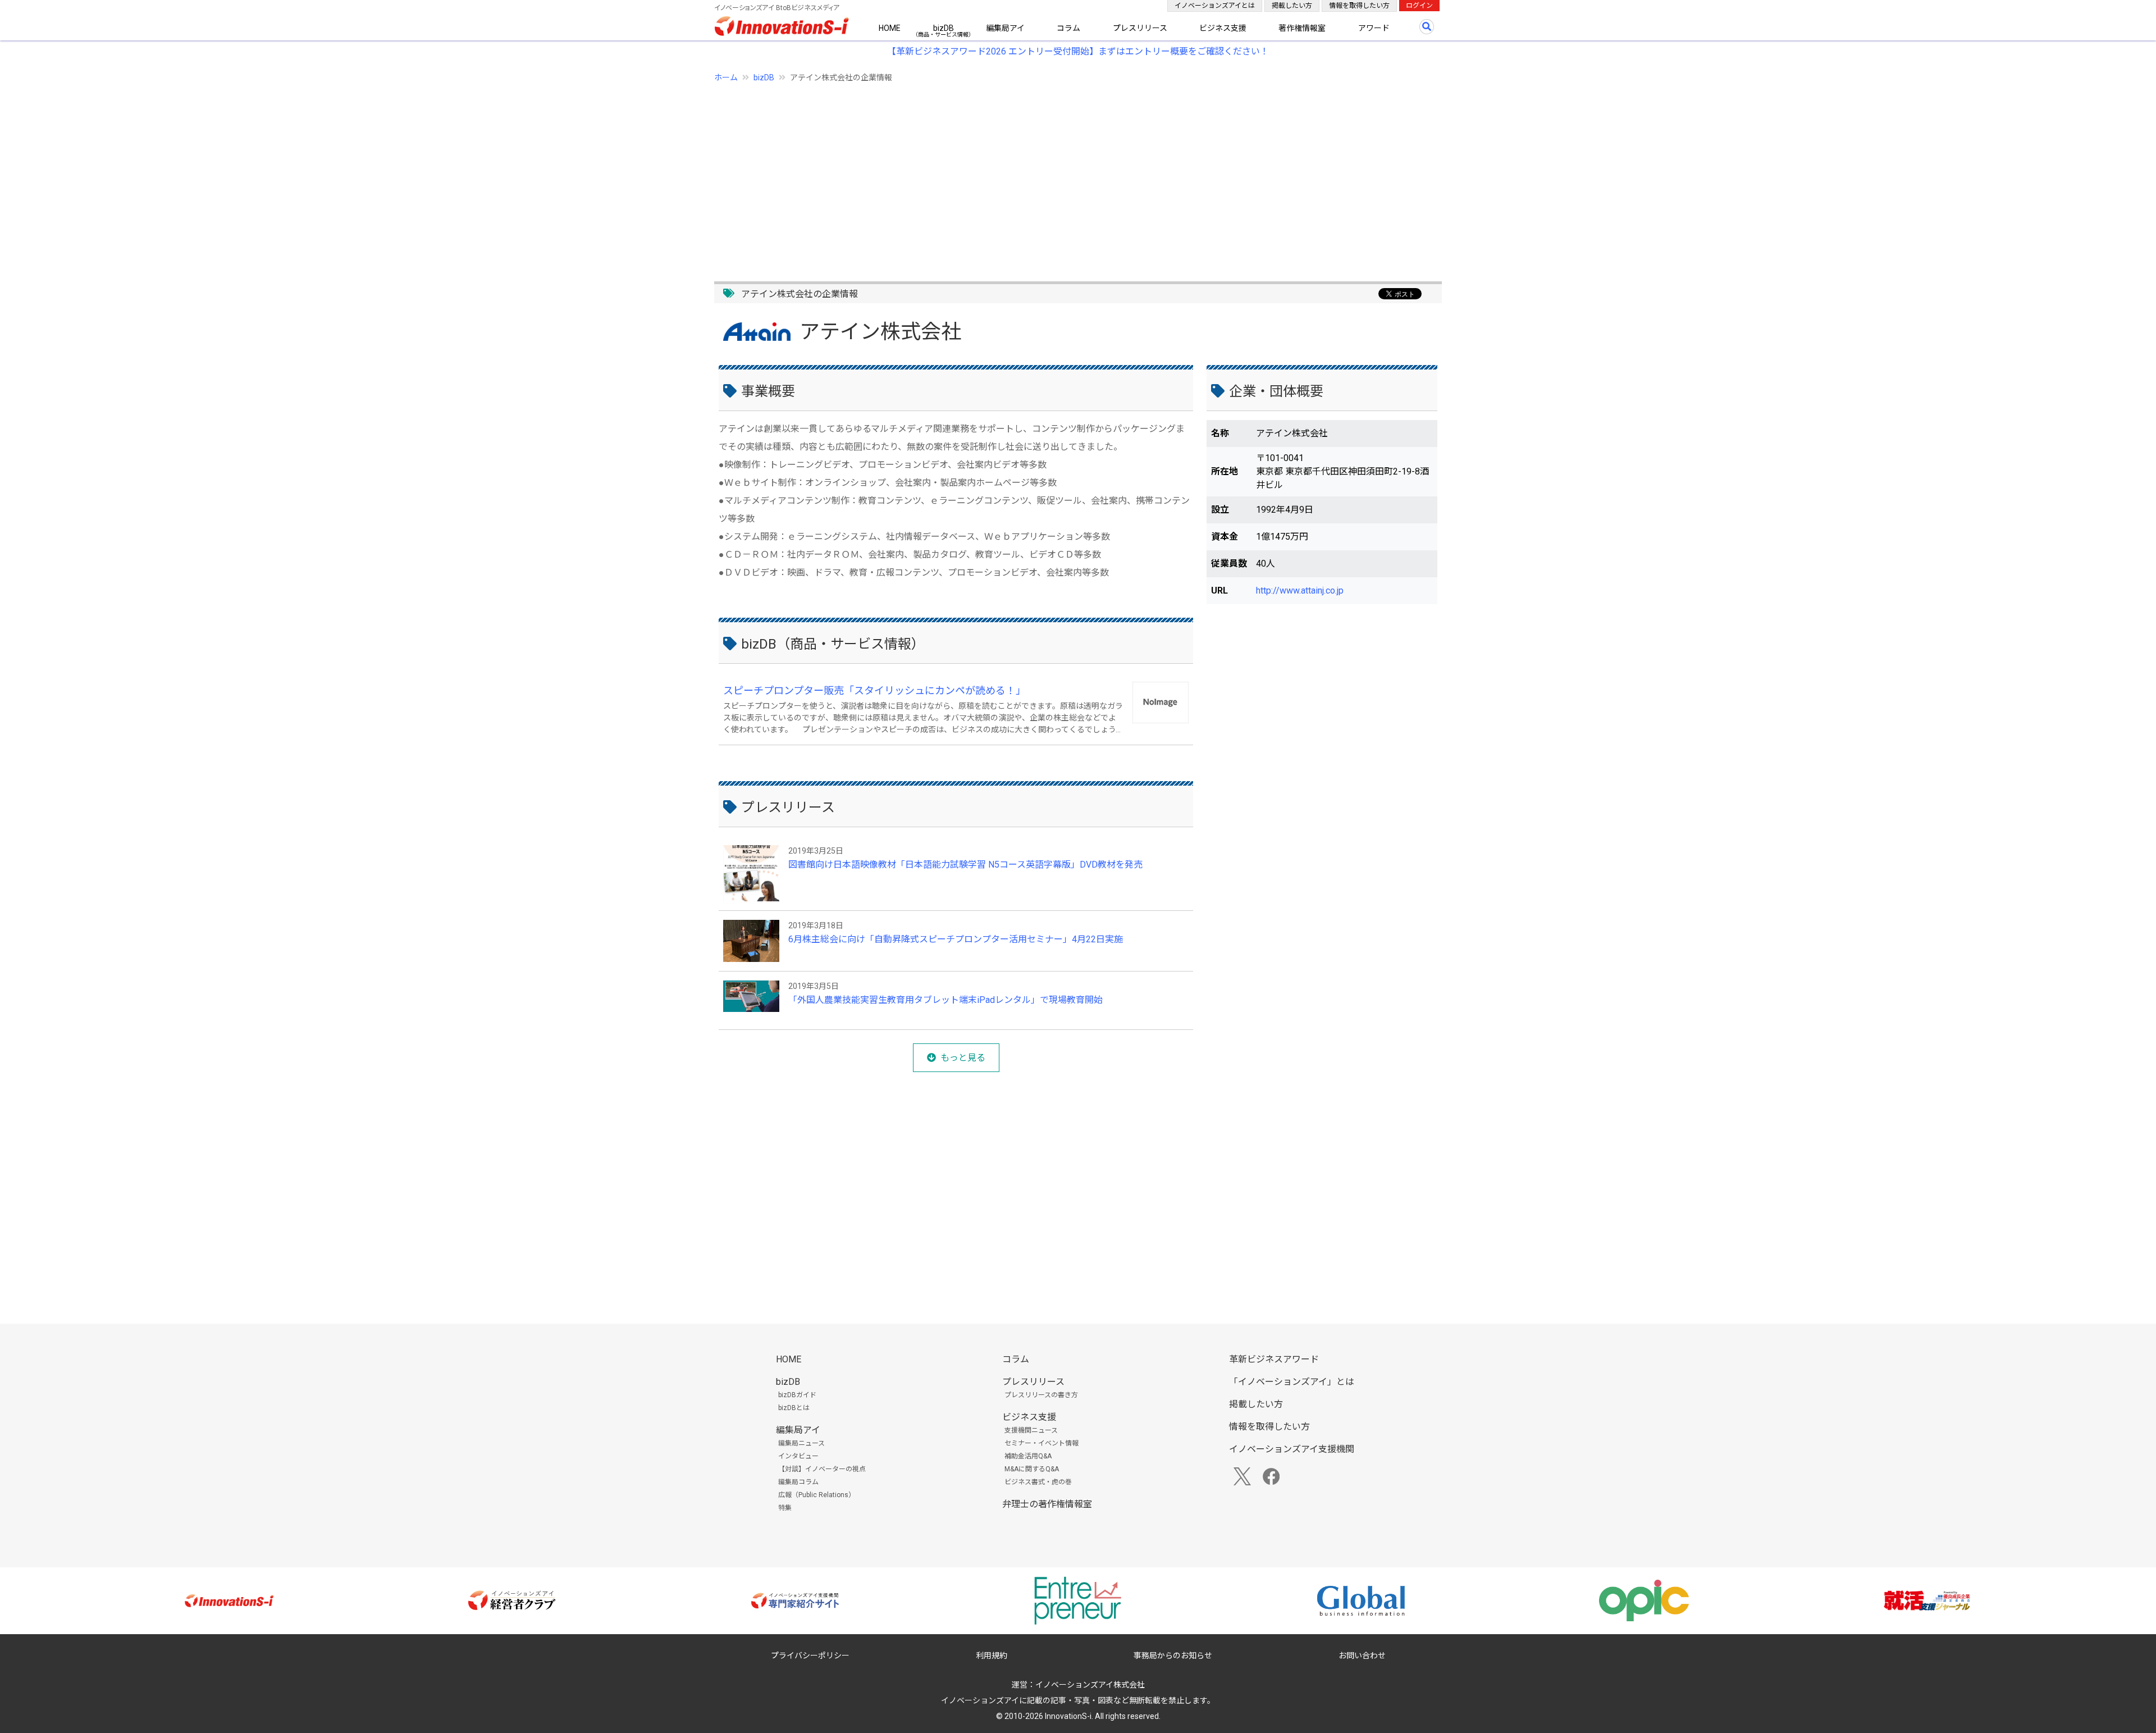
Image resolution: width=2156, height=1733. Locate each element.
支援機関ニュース (1031, 1430)
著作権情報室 (1302, 28)
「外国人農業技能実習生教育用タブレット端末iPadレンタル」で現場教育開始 (945, 1000)
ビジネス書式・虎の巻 (1038, 1482)
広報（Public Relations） (817, 1495)
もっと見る (963, 1058)
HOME (890, 28)
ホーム (726, 77)
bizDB (944, 28)
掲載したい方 (1292, 6)
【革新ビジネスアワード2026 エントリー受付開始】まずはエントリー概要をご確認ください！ (1078, 51)
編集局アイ (1005, 28)
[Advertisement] (1051, 176)
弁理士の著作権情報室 (1047, 1504)
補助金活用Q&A (1028, 1456)
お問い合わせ (1362, 1656)
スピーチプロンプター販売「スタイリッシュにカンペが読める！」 (874, 690)
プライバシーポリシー (810, 1656)
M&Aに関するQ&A (1032, 1469)
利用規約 (992, 1656)
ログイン (1419, 6)
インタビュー (798, 1456)
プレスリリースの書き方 (1041, 1395)
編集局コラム (798, 1482)
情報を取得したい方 (1359, 6)
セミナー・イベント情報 (1042, 1443)
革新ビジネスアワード (1274, 1359)
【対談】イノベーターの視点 (822, 1469)
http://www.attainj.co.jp (1300, 590)
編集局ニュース (801, 1443)
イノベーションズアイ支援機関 (1292, 1449)
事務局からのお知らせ (1173, 1656)
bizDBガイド (797, 1395)
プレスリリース (1140, 28)
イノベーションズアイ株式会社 (1090, 1685)
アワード (1374, 28)
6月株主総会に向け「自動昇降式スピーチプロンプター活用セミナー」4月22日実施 (956, 939)
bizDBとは (794, 1408)
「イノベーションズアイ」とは (1292, 1382)
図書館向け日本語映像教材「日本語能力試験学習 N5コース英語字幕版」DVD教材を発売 (965, 865)
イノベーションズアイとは (1215, 6)
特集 (785, 1508)
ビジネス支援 (1223, 28)
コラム (1068, 28)
